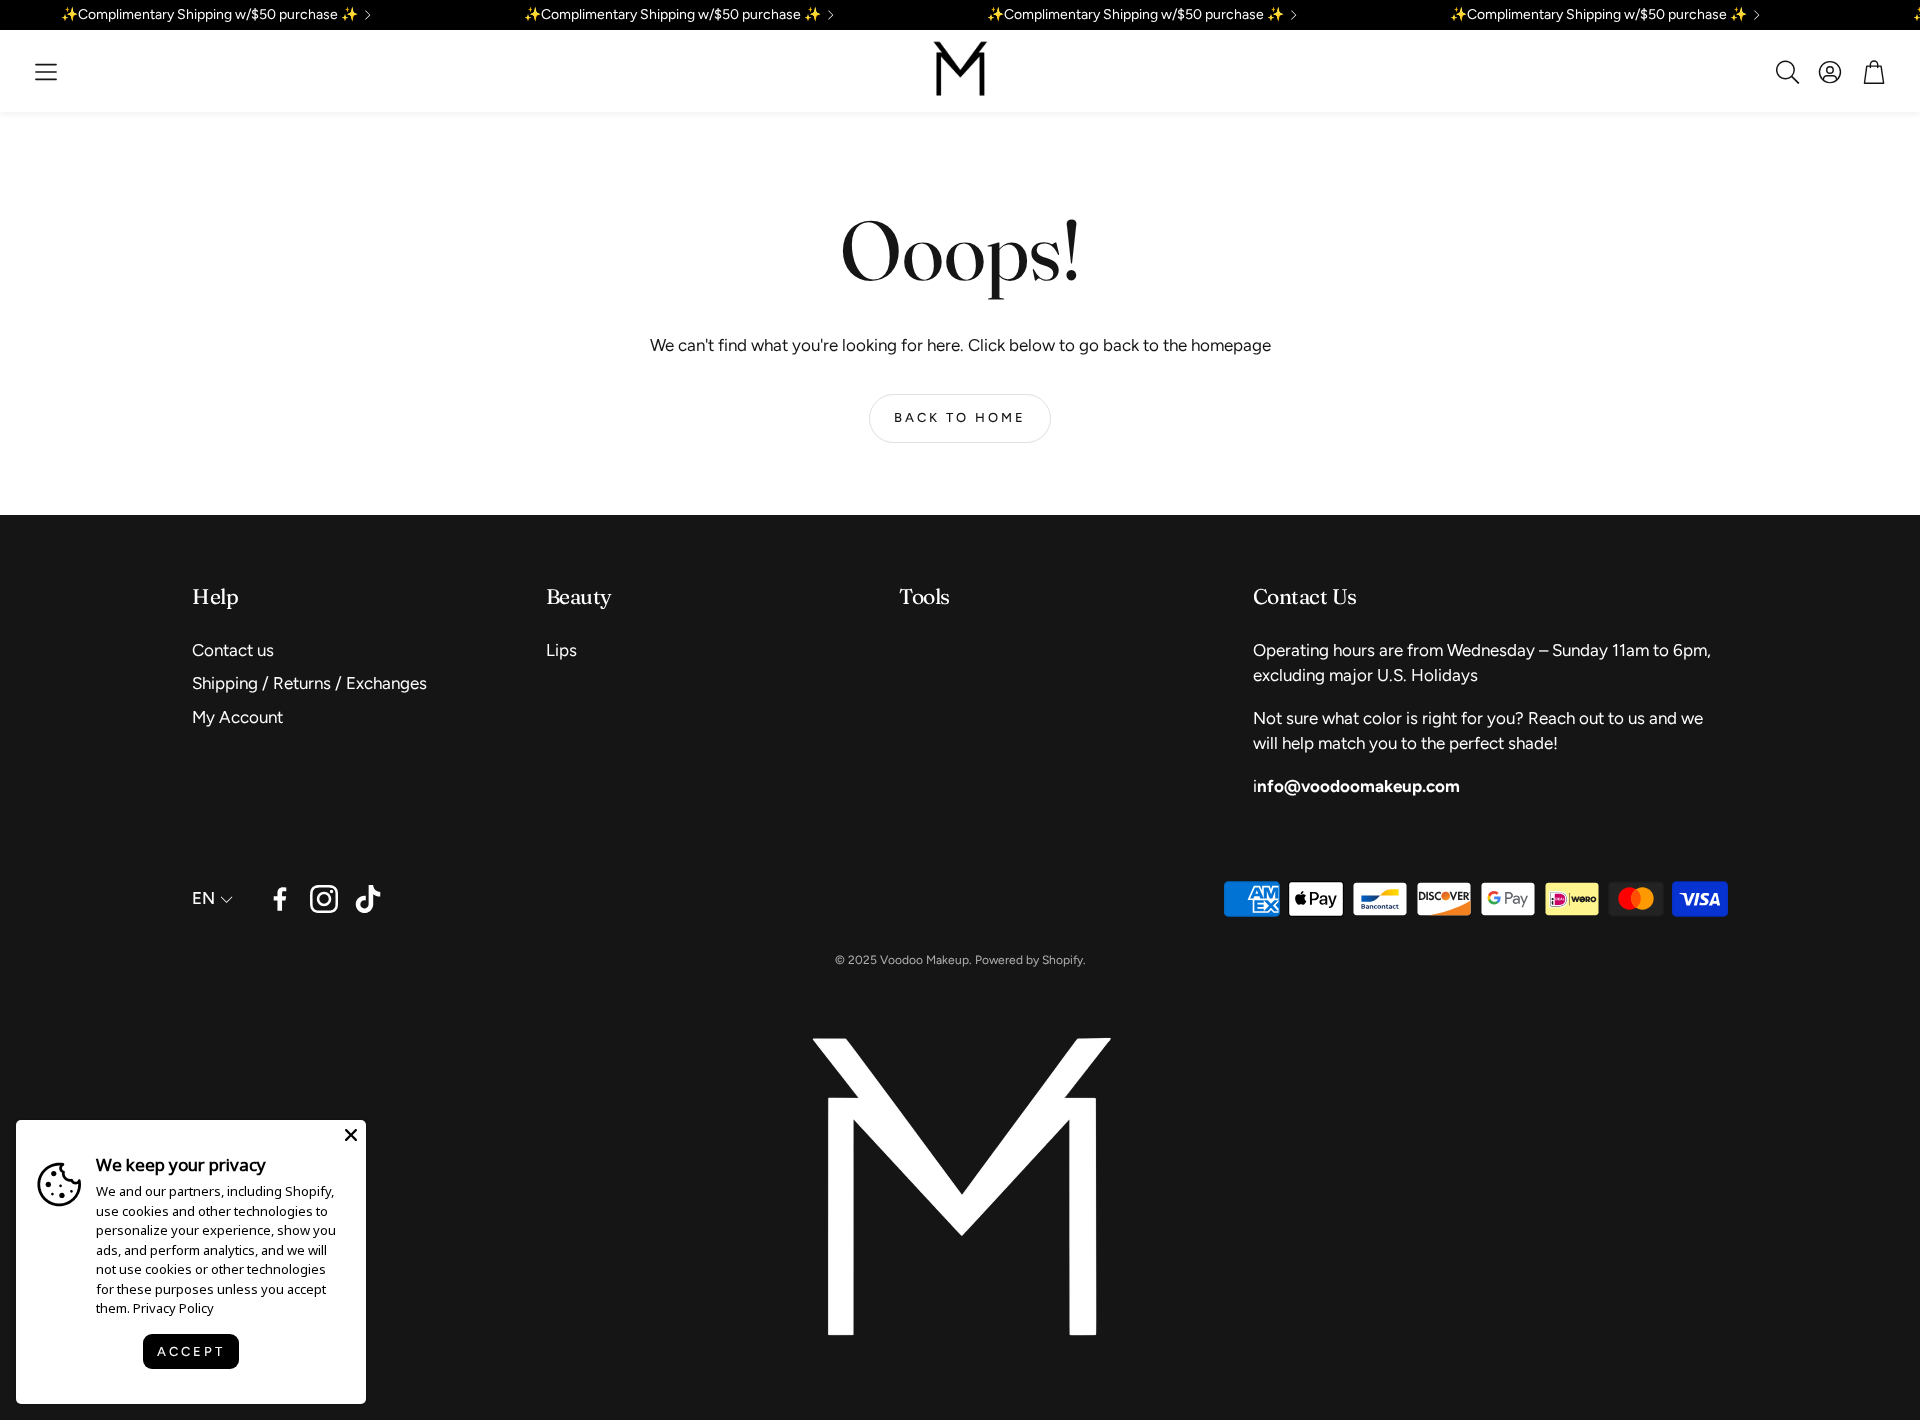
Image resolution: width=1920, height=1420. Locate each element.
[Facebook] (280, 899)
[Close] (351, 1135)
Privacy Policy (173, 1308)
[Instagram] (324, 899)
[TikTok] (368, 899)
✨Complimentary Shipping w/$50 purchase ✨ (209, 15)
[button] (46, 72)
